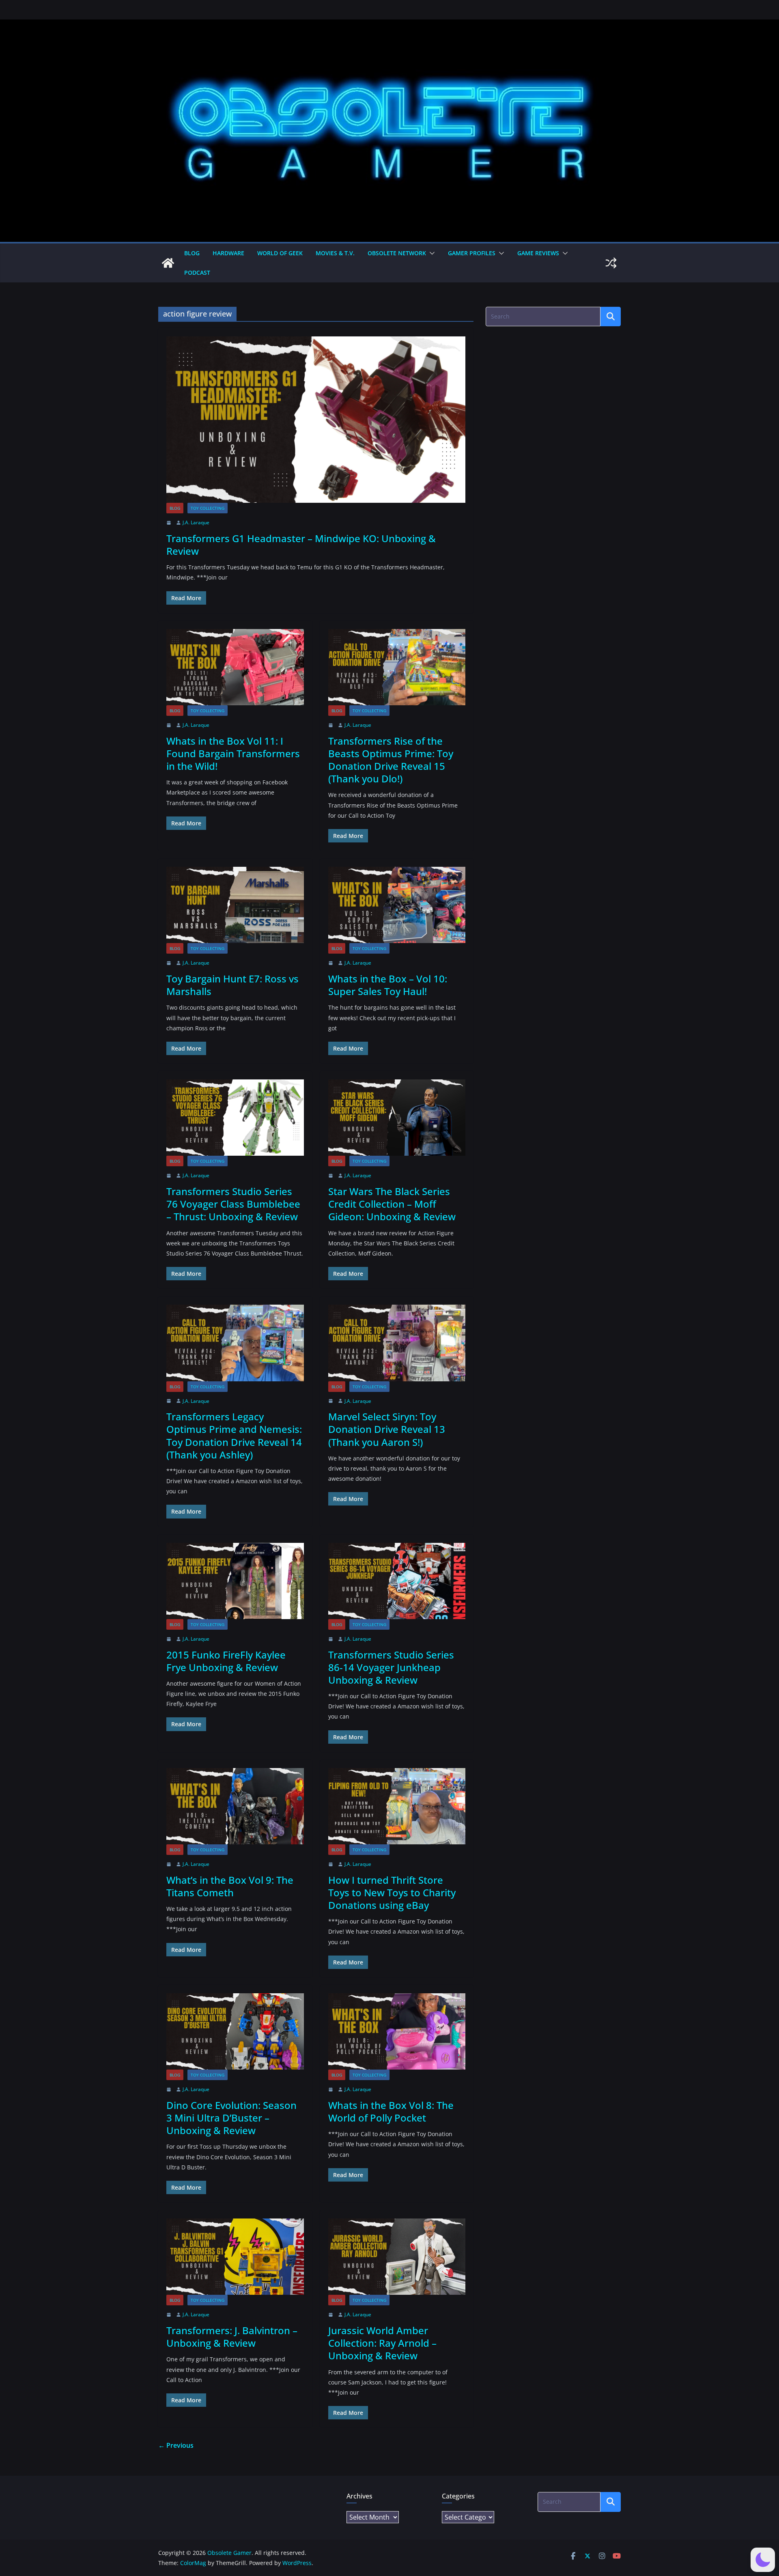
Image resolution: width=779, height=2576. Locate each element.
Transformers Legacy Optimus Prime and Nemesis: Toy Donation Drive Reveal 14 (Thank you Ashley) (234, 1436)
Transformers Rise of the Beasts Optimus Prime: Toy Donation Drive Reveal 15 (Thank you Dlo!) (391, 760)
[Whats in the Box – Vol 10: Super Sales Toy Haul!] (397, 905)
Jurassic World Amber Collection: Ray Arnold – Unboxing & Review (382, 2343)
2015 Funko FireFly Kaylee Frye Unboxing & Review (226, 1661)
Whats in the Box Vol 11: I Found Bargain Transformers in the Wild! (233, 753)
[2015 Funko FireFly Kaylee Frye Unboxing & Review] (235, 1581)
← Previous (176, 2445)
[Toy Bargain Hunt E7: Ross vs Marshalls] (235, 905)
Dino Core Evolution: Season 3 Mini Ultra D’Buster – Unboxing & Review (231, 2118)
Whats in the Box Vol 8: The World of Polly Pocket (391, 2111)
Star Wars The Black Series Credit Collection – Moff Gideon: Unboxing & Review (392, 1204)
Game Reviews (538, 253)
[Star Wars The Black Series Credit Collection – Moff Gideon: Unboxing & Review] (397, 1118)
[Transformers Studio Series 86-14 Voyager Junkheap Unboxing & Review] (397, 1581)
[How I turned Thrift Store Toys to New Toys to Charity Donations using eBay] (397, 1806)
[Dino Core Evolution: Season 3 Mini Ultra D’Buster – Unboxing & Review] (235, 2031)
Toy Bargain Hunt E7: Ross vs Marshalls (232, 985)
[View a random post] (611, 263)
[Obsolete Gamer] (168, 263)
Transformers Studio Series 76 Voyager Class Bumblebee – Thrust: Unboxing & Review (233, 1204)
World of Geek (280, 253)
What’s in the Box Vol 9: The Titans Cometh (230, 1886)
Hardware (228, 253)
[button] (430, 253)
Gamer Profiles (472, 253)
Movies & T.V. (335, 253)
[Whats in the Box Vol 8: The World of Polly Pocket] (397, 2031)
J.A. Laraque (196, 522)
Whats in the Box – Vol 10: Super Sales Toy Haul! (388, 985)
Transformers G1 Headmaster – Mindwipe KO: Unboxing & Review (301, 545)
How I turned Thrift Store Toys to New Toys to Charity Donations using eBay (392, 1892)
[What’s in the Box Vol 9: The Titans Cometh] (235, 1806)
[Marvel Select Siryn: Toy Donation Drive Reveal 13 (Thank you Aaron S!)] (397, 1343)
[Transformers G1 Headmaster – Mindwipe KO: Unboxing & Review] (316, 420)
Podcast (197, 272)
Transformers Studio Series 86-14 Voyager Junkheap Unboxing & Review (391, 1667)
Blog (192, 253)
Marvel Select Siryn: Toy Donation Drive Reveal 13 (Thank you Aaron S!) (387, 1429)
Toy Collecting (208, 508)
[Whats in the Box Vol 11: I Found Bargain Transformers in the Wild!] (235, 667)
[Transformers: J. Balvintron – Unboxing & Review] (235, 2257)
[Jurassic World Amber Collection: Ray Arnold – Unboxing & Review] (397, 2257)
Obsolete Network (397, 253)
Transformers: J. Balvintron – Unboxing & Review (232, 2337)
